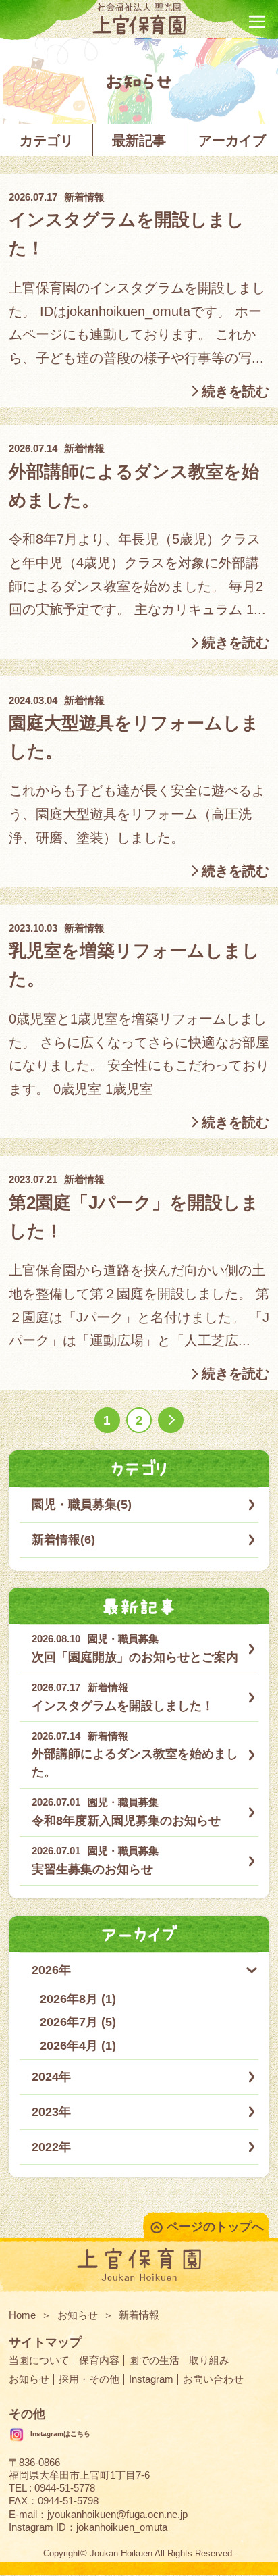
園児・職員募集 (123, 1639)
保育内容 (99, 2360)
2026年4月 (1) (78, 2046)
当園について (39, 2360)
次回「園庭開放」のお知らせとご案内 (135, 1657)
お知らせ (78, 2315)
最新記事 (139, 141)
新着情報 (84, 197)
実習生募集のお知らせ (92, 1869)
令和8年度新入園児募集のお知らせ (126, 1821)
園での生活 (154, 2360)
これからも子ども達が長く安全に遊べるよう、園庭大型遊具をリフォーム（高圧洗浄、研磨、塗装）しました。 (137, 814)
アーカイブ (232, 141)
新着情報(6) (63, 1540)
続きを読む (235, 391)
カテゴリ (47, 141)
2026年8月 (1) (78, 1999)
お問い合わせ (213, 2379)
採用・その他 (89, 2379)
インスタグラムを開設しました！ (123, 1706)
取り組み (209, 2360)
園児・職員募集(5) (82, 1505)
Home (22, 2315)
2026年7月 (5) (78, 2022)
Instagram (151, 2379)
